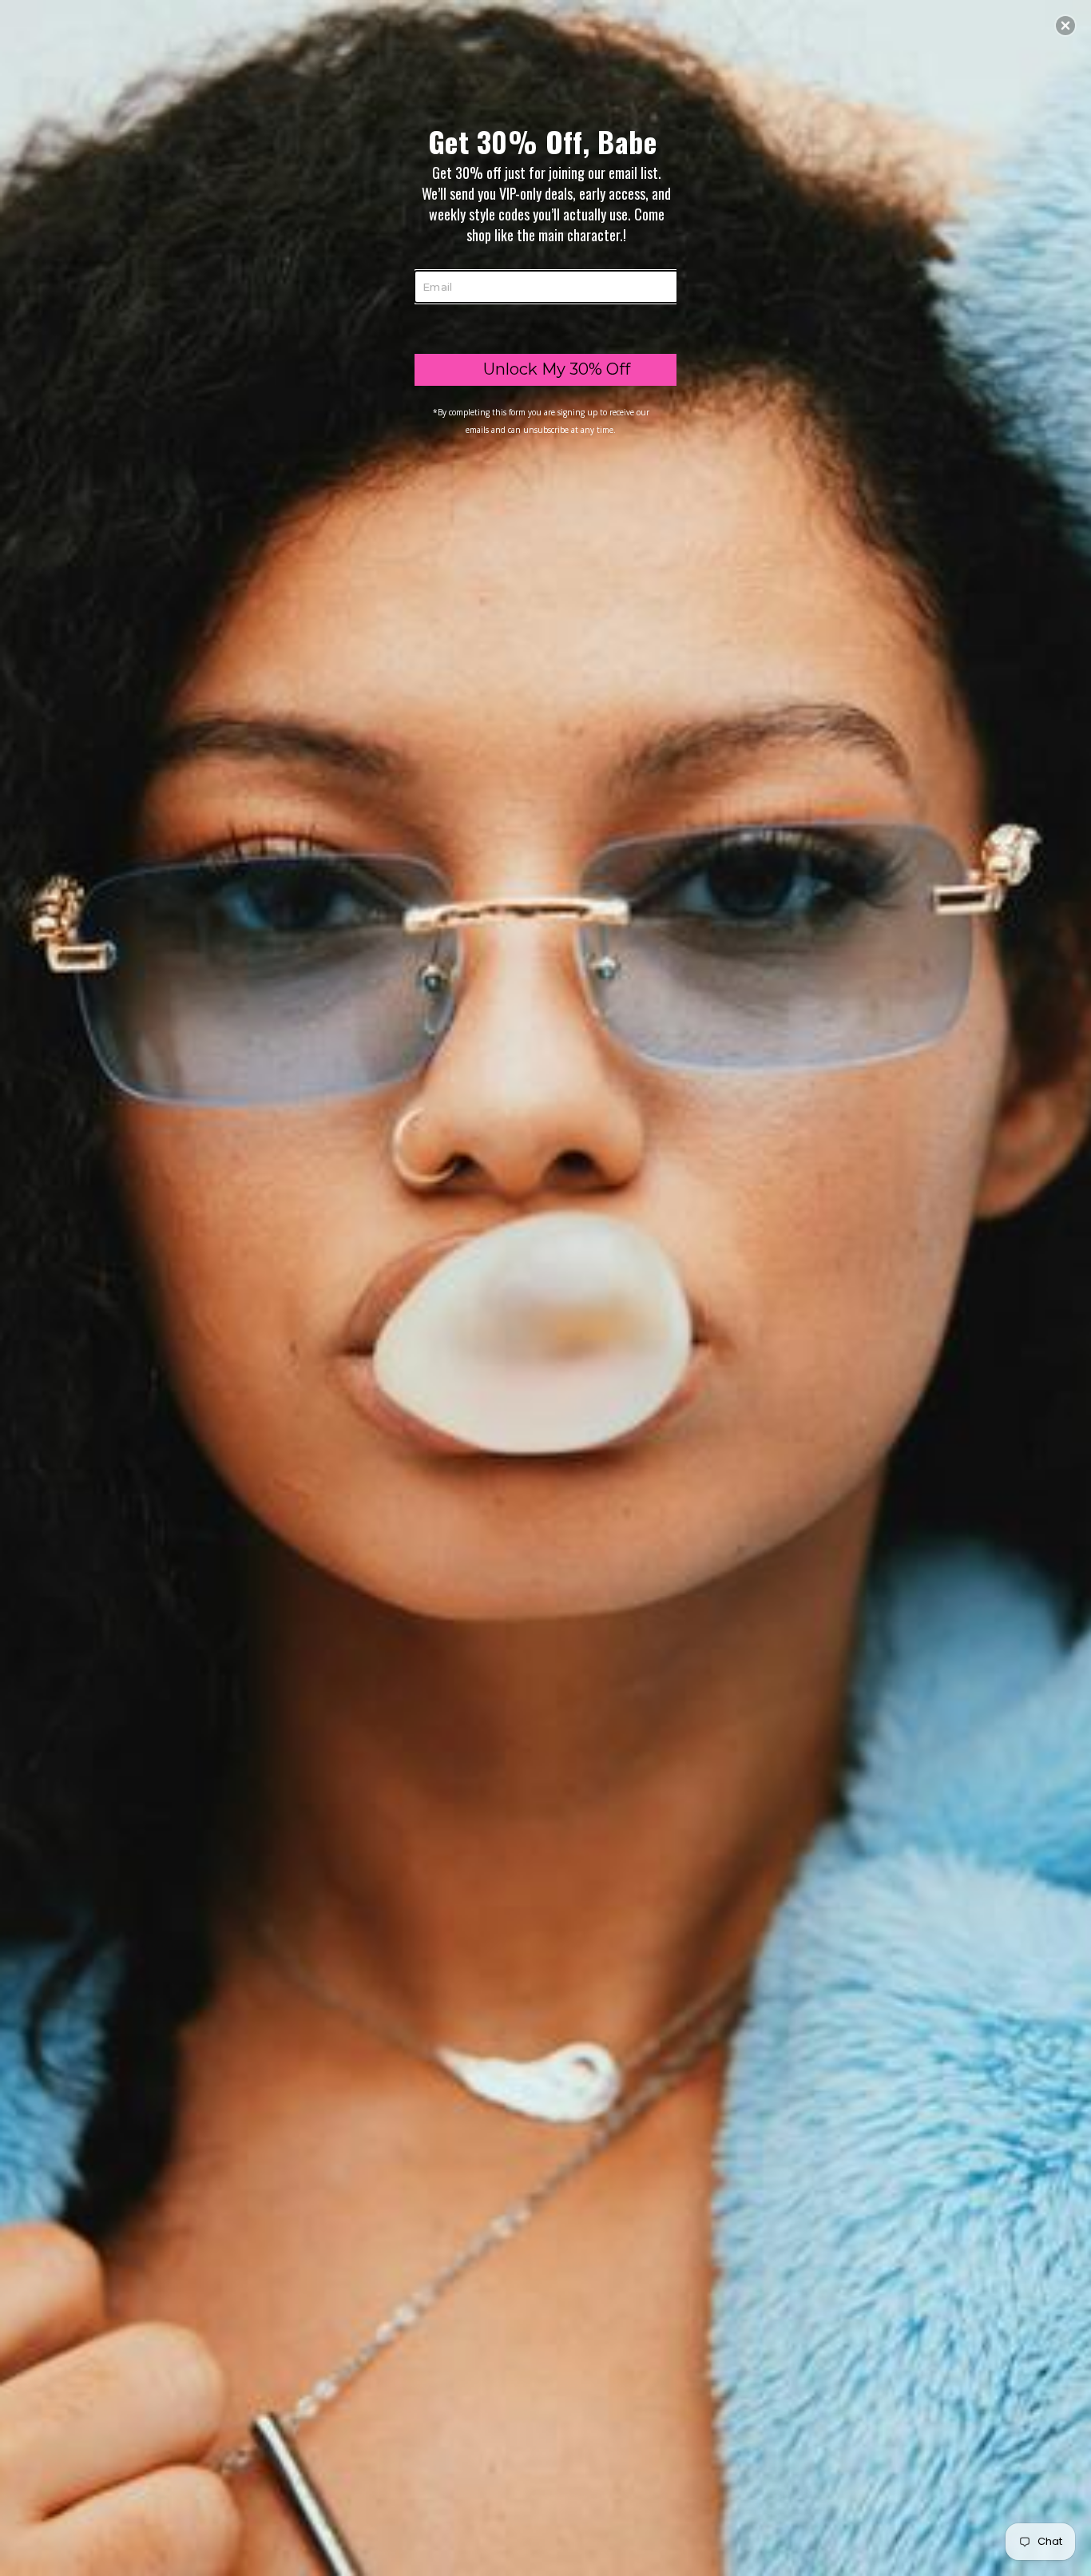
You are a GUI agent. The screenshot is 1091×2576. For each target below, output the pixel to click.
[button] (1065, 26)
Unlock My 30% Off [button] (557, 369)
